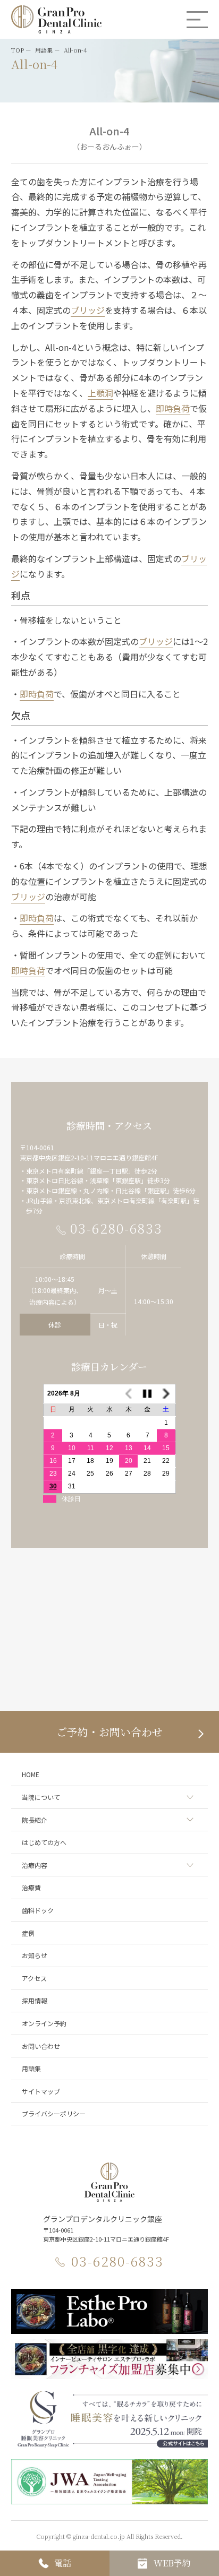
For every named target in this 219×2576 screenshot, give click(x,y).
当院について (41, 1797)
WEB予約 (172, 2563)
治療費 (31, 1887)
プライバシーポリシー (54, 2113)
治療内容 (35, 1865)
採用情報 (35, 2000)
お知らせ (35, 1955)
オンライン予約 (44, 2023)
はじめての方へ (44, 1842)
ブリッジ (88, 310)
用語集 (31, 2068)
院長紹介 (35, 1820)
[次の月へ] (166, 1394)
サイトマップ (41, 2091)
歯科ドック (38, 1910)
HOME (31, 1774)
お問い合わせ (41, 2046)
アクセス (34, 1978)
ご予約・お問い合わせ (109, 1732)
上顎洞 (100, 393)
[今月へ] (147, 1394)
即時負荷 (173, 408)
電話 (63, 2563)
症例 (28, 1933)
